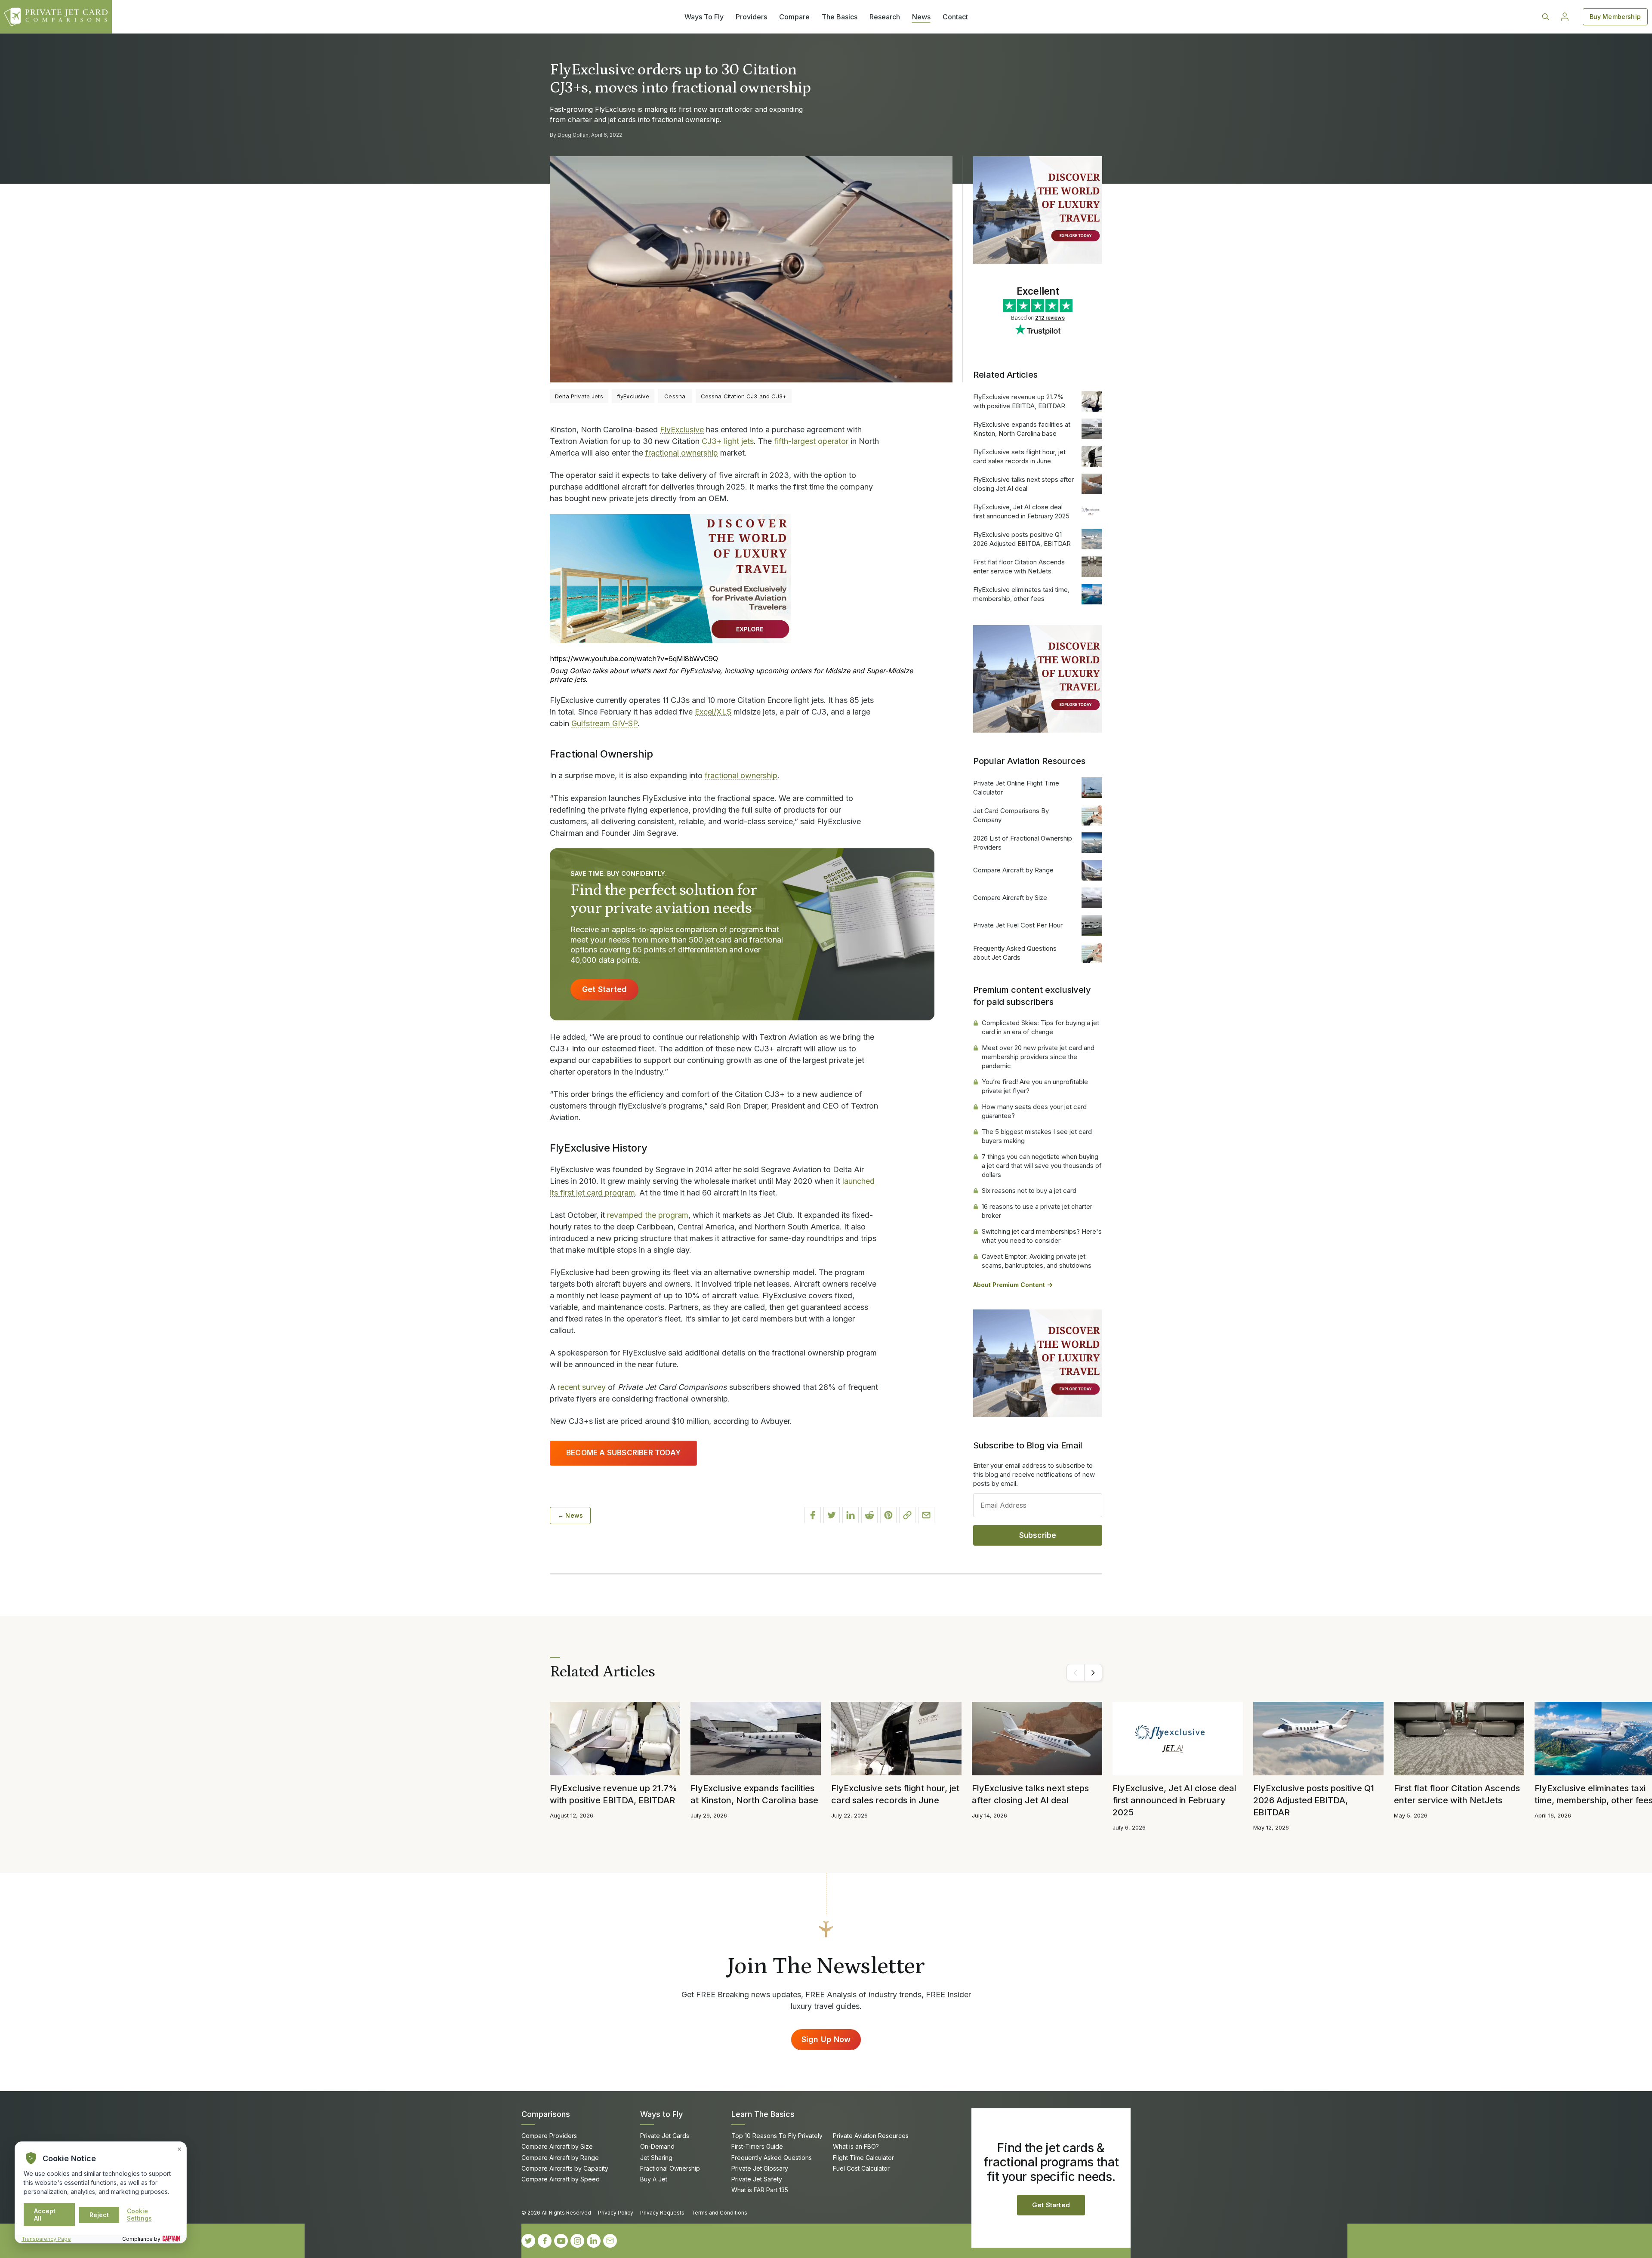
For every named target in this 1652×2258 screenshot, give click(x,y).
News (921, 17)
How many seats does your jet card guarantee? (1034, 1111)
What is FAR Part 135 (760, 2190)
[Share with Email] (926, 1515)
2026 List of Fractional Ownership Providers (1023, 843)
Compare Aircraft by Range (1013, 870)
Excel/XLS (713, 712)
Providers (751, 17)
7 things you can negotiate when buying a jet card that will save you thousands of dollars (1042, 1166)
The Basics (840, 17)
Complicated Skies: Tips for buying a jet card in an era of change (1040, 1027)
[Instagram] (577, 2241)
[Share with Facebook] (813, 1515)
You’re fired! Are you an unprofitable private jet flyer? (1035, 1086)
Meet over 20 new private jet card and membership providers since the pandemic (1038, 1057)
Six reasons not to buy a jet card (1029, 1191)
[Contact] (610, 2241)
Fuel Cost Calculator (861, 2168)
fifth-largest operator (811, 441)
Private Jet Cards (665, 2136)
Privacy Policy (616, 2213)
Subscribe (1038, 1535)
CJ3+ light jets (728, 441)
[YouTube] (561, 2241)
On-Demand (657, 2146)
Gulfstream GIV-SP (604, 723)
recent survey (582, 1387)
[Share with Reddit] (869, 1515)
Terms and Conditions (719, 2213)
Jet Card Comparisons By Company (1011, 815)
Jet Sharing (656, 2158)
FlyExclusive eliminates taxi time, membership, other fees (1021, 594)
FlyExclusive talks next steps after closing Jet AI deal (1023, 484)
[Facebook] (545, 2241)
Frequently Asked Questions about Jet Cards (1015, 953)
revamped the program (648, 1215)
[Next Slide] (1093, 1673)
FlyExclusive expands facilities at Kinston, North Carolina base (1022, 429)
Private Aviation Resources (871, 2136)
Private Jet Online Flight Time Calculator (1016, 788)
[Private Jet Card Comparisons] (56, 17)
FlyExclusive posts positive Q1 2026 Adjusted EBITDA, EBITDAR (1022, 539)
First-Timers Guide (757, 2146)
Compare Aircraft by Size (1010, 898)
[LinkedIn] (594, 2241)
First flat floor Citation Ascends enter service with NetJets (1019, 567)
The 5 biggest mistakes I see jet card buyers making (1037, 1136)
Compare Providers (549, 2136)
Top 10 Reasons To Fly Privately (777, 2136)
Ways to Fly (661, 2114)
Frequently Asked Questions (772, 2158)
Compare (794, 17)
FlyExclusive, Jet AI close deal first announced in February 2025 (1021, 511)
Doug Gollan (573, 135)
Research (885, 17)
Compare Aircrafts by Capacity (565, 2168)
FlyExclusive (682, 430)
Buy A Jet (654, 2179)
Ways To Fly (704, 17)
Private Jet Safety (757, 2179)
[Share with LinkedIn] (851, 1515)
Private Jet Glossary (760, 2168)
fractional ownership (682, 453)
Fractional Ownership (670, 2168)
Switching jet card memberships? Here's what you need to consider (1042, 1236)
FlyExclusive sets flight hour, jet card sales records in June (1019, 456)
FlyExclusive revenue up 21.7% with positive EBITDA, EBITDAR (1019, 401)
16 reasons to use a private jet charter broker (1037, 1211)
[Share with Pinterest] (888, 1515)
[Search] (1546, 17)
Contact (955, 17)
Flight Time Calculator (863, 2158)
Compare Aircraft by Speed (561, 2179)
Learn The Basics (763, 2114)
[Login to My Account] (1565, 17)
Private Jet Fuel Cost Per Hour (1018, 925)
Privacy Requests (662, 2213)
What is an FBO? (856, 2146)
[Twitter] (528, 2241)
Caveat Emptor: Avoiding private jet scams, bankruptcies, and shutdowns (1037, 1261)
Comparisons (546, 2114)
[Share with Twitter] (832, 1515)
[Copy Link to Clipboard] (907, 1515)
